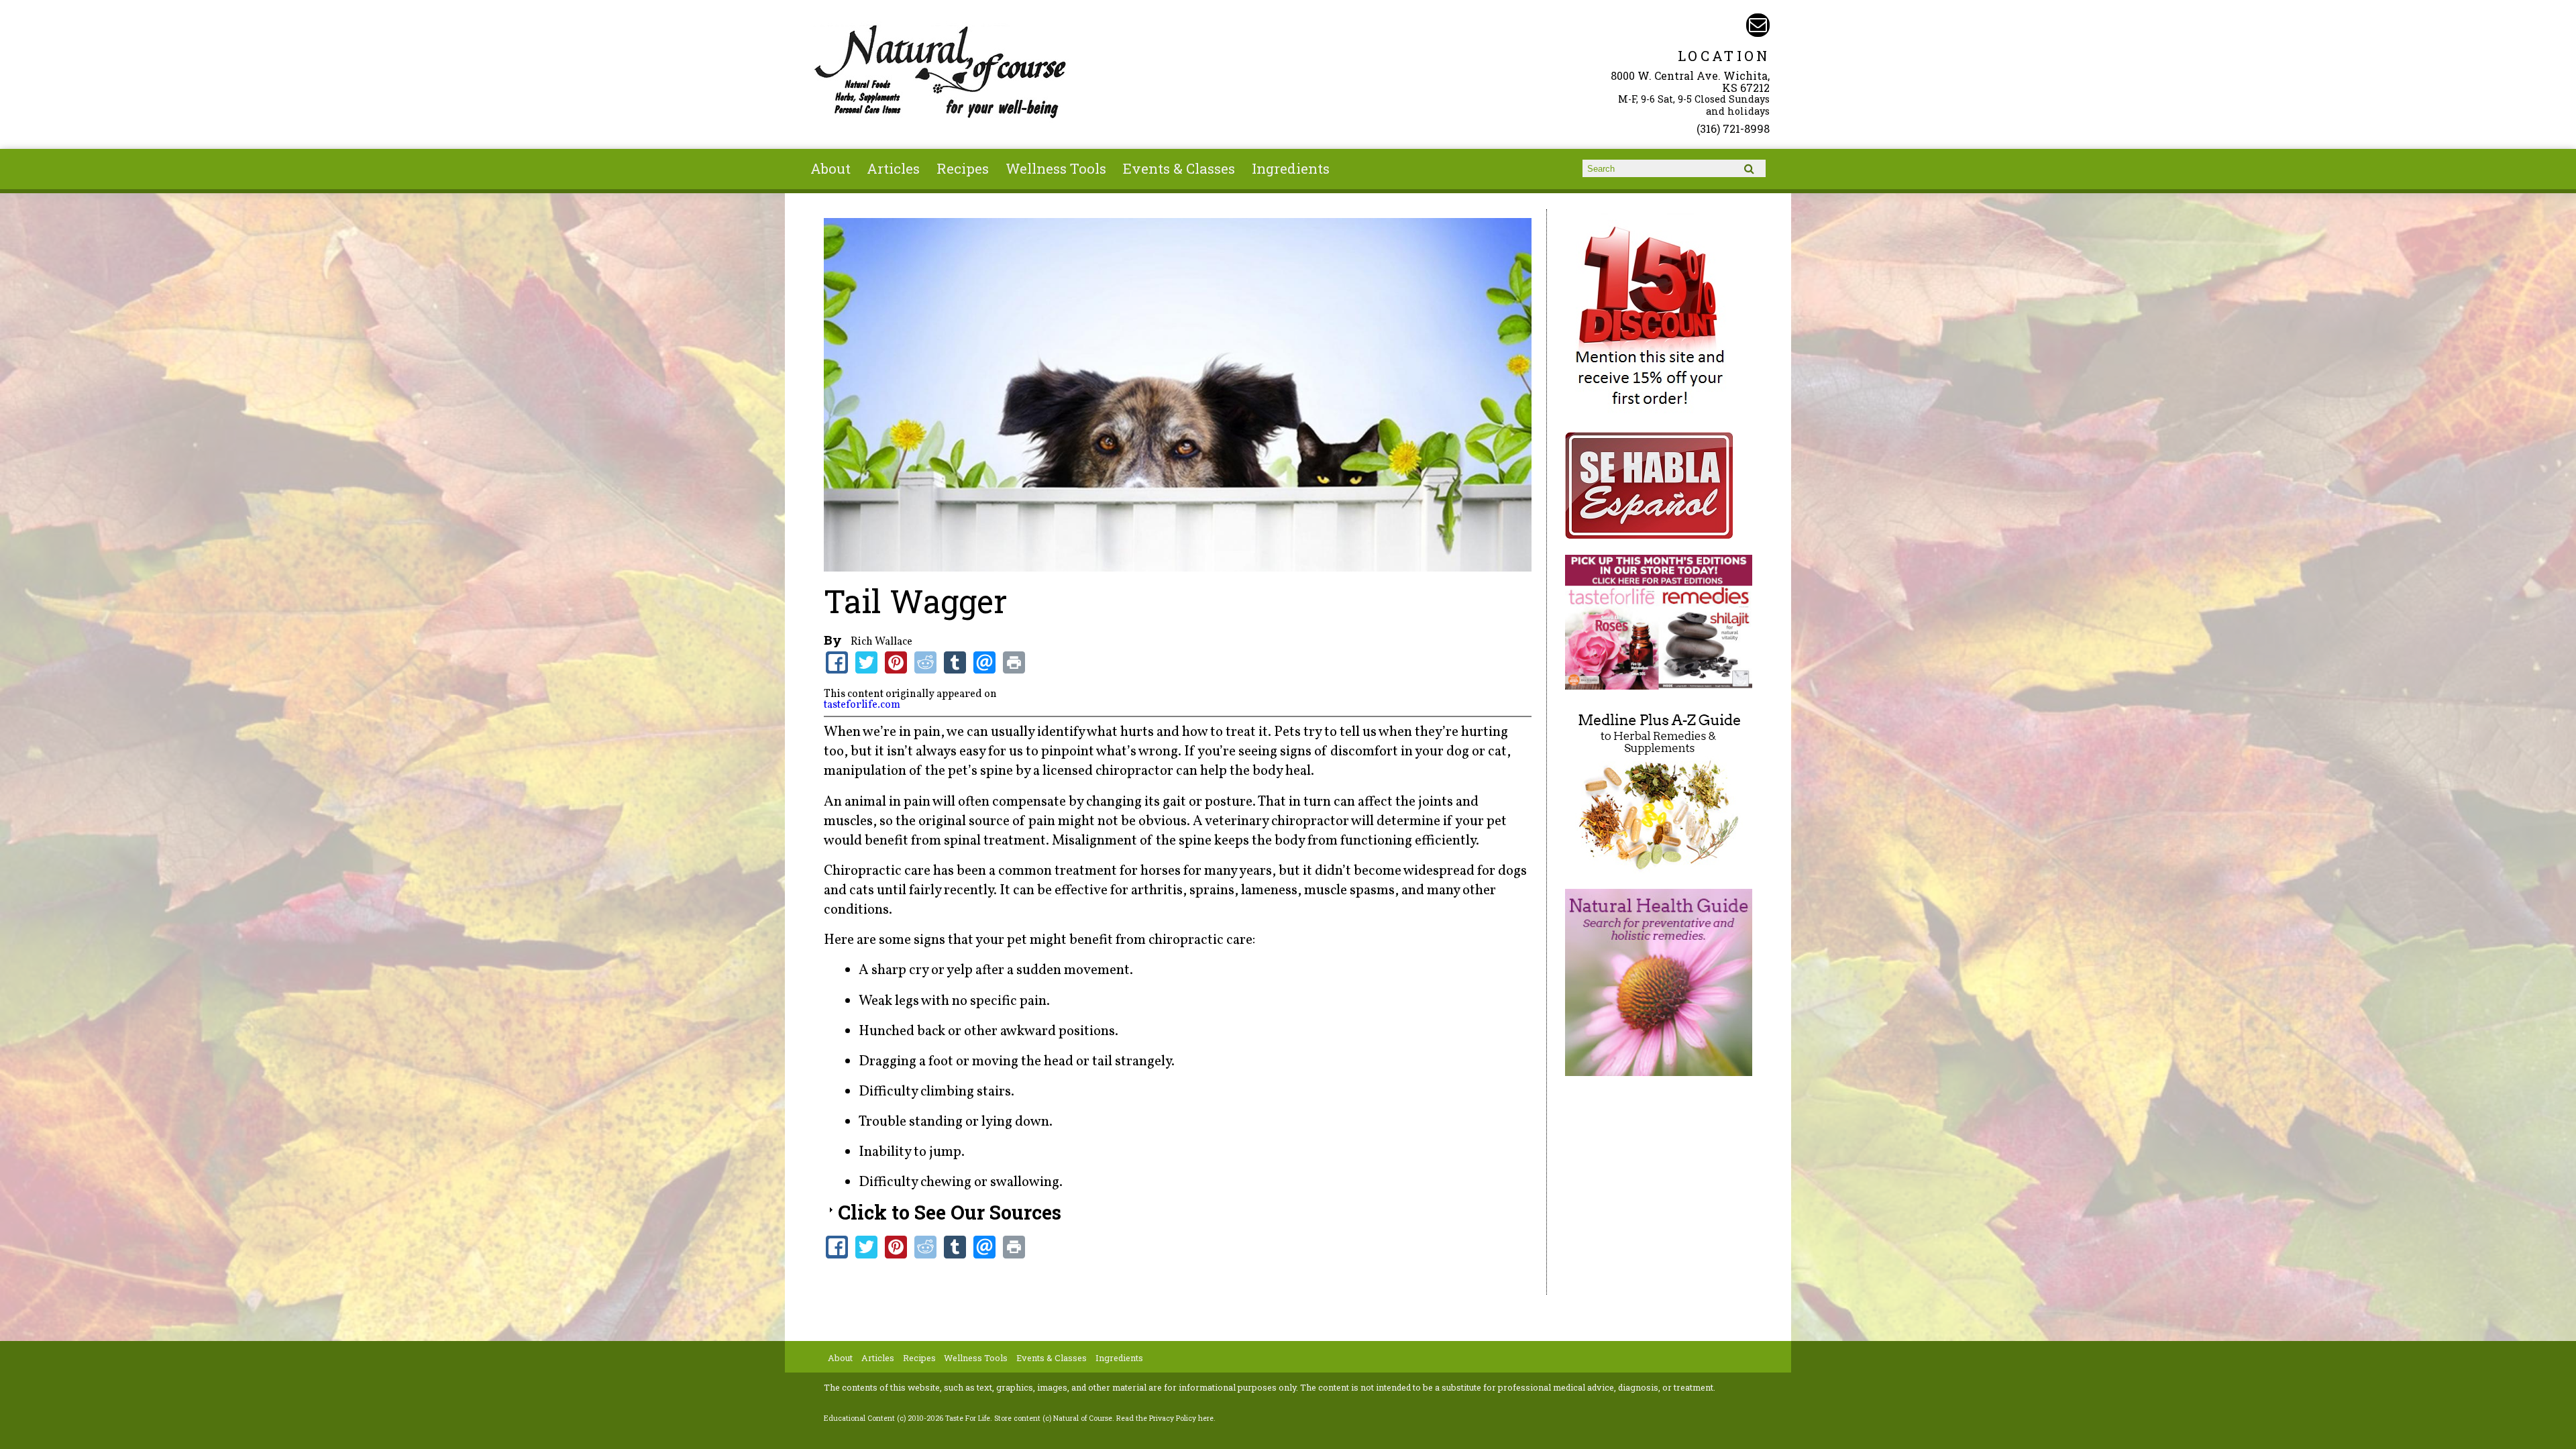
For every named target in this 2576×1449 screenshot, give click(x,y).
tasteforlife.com (862, 705)
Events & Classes (1179, 168)
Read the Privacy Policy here (1165, 1418)
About (830, 168)
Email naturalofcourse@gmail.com (1758, 25)
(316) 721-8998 (1733, 128)
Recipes (963, 168)
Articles (893, 168)
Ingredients (1291, 168)
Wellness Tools (1056, 168)
